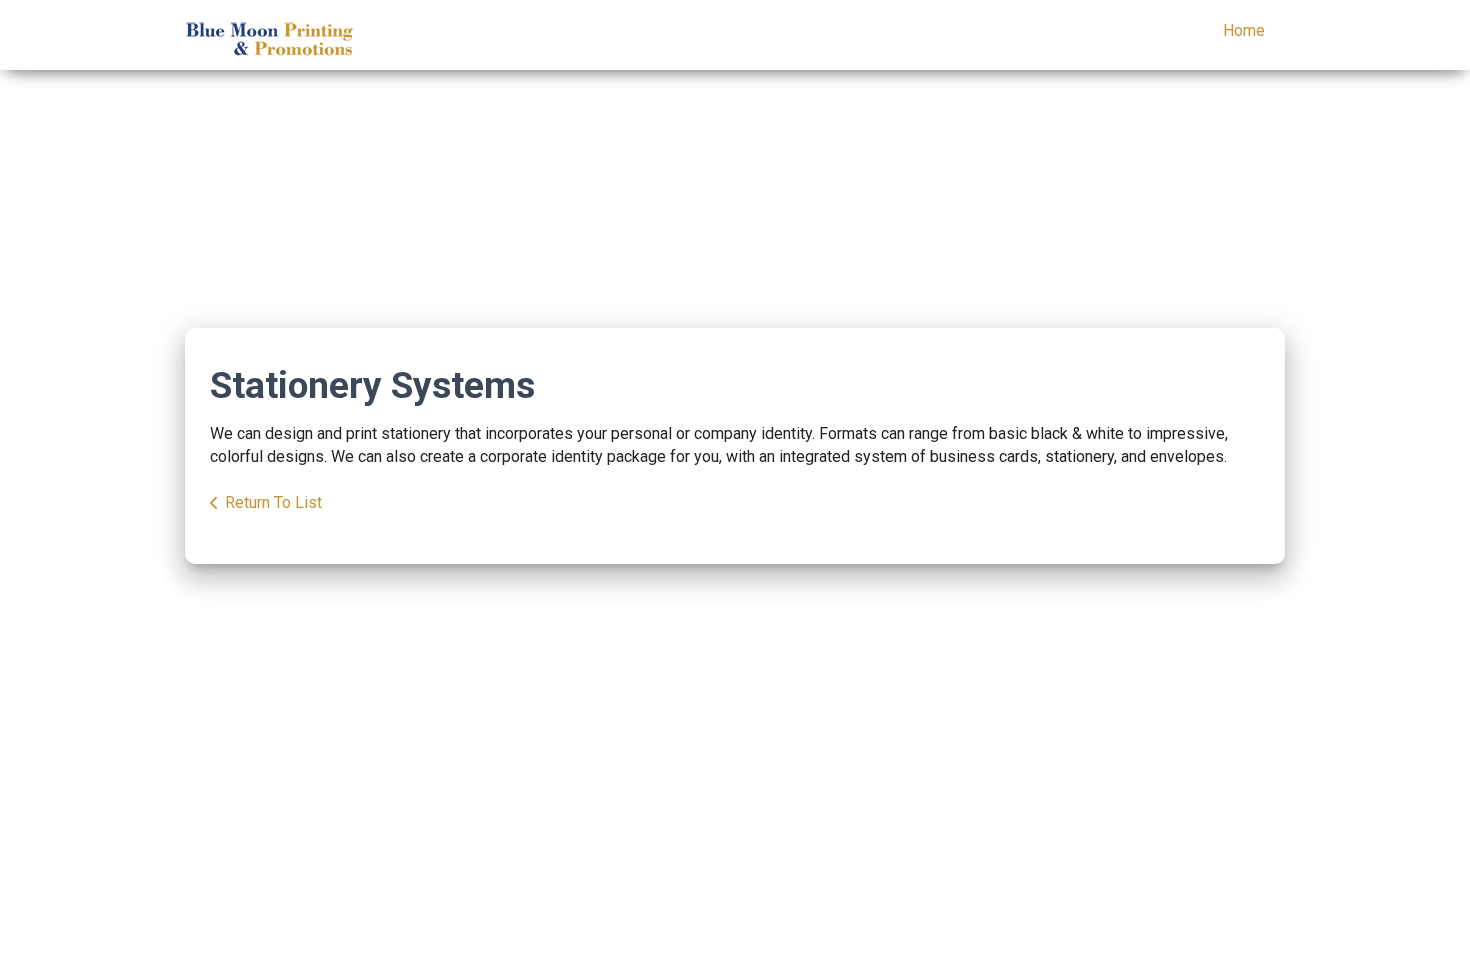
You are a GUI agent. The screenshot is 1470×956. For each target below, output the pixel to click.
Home (1244, 30)
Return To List (273, 502)
